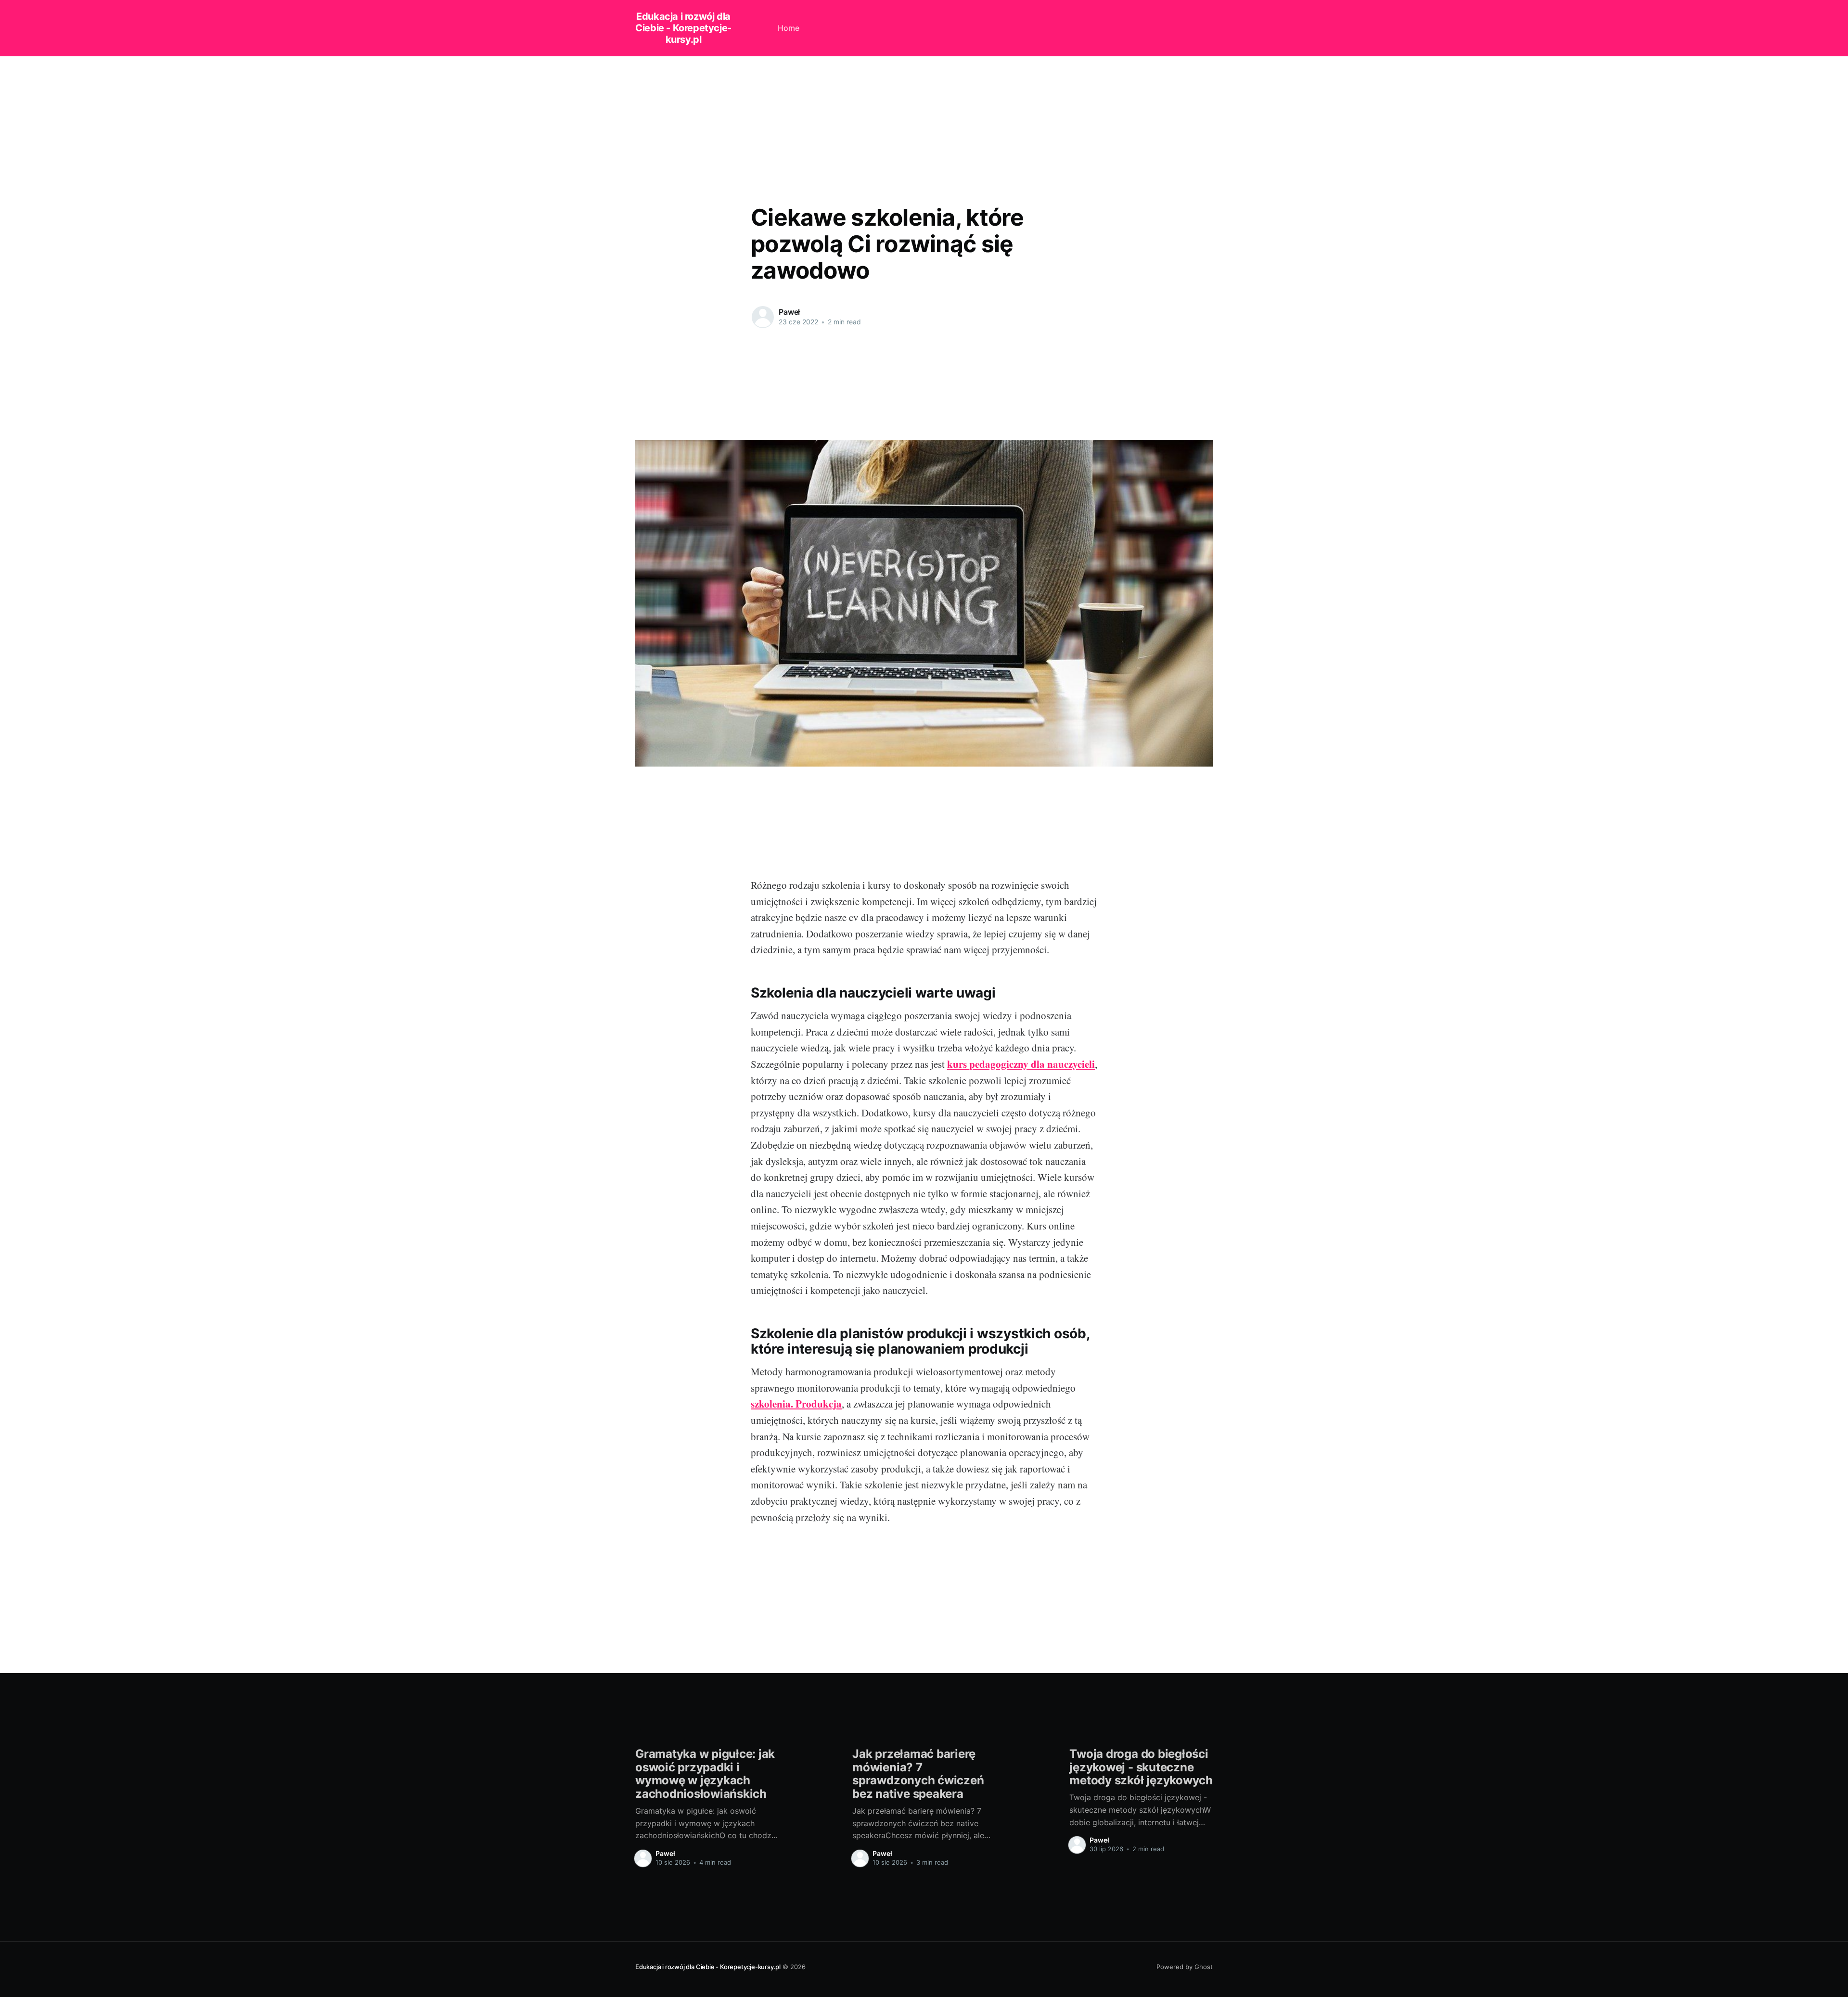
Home (789, 28)
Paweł (789, 312)
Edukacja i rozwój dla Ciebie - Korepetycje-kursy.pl (683, 28)
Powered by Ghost (1185, 1967)
